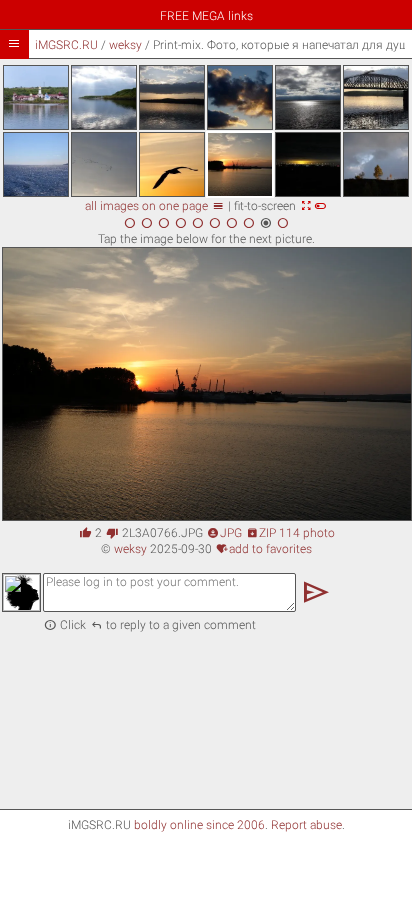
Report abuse (306, 825)
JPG (224, 533)
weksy (125, 45)
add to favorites (264, 549)
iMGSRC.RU (66, 45)
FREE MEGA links (206, 16)
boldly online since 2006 (199, 825)
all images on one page (154, 206)
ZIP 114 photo (290, 533)
